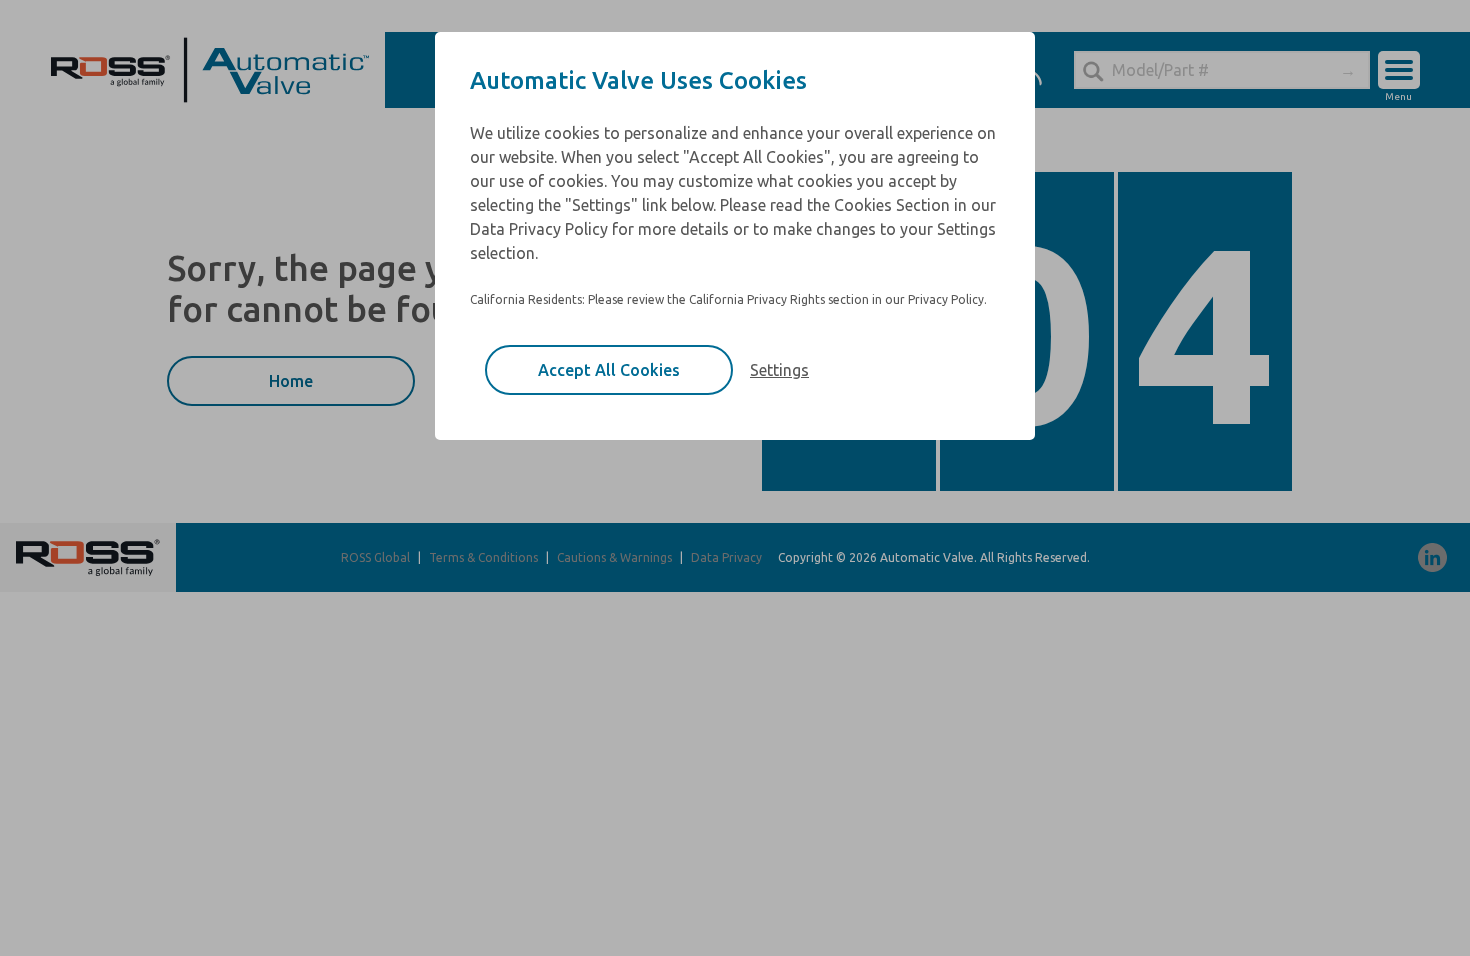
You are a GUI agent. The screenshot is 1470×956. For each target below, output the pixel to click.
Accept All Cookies (609, 370)
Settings (779, 370)
